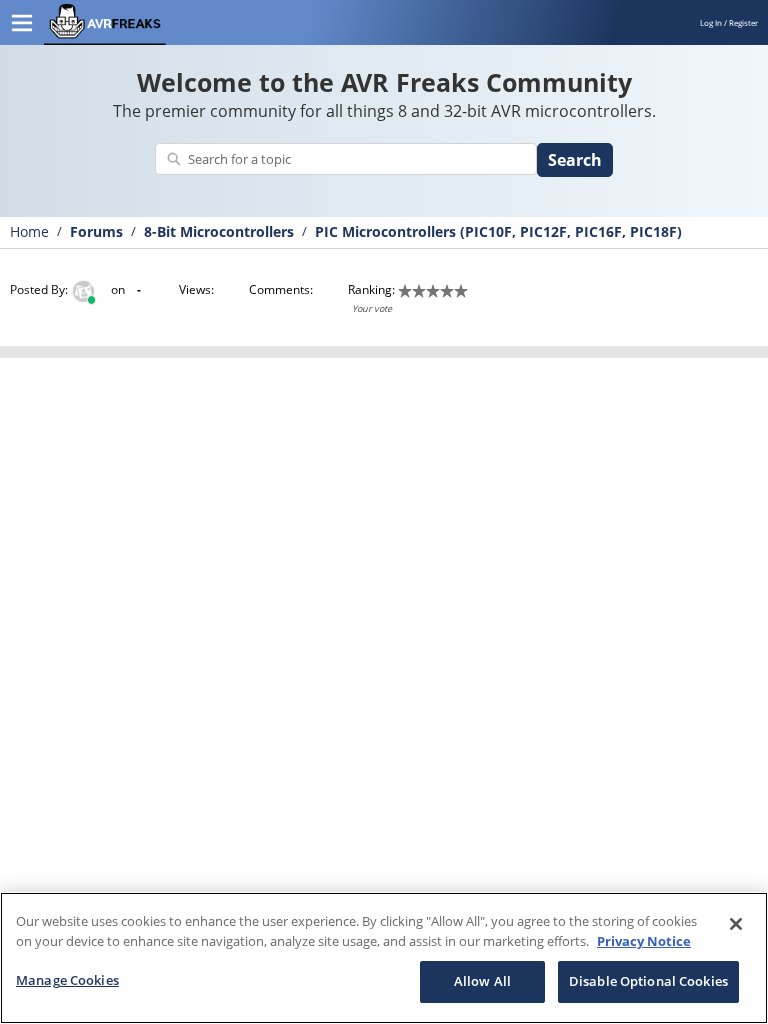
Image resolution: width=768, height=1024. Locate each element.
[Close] (736, 924)
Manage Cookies (67, 980)
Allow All (482, 981)
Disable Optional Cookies (648, 981)
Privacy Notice (644, 941)
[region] (384, 958)
